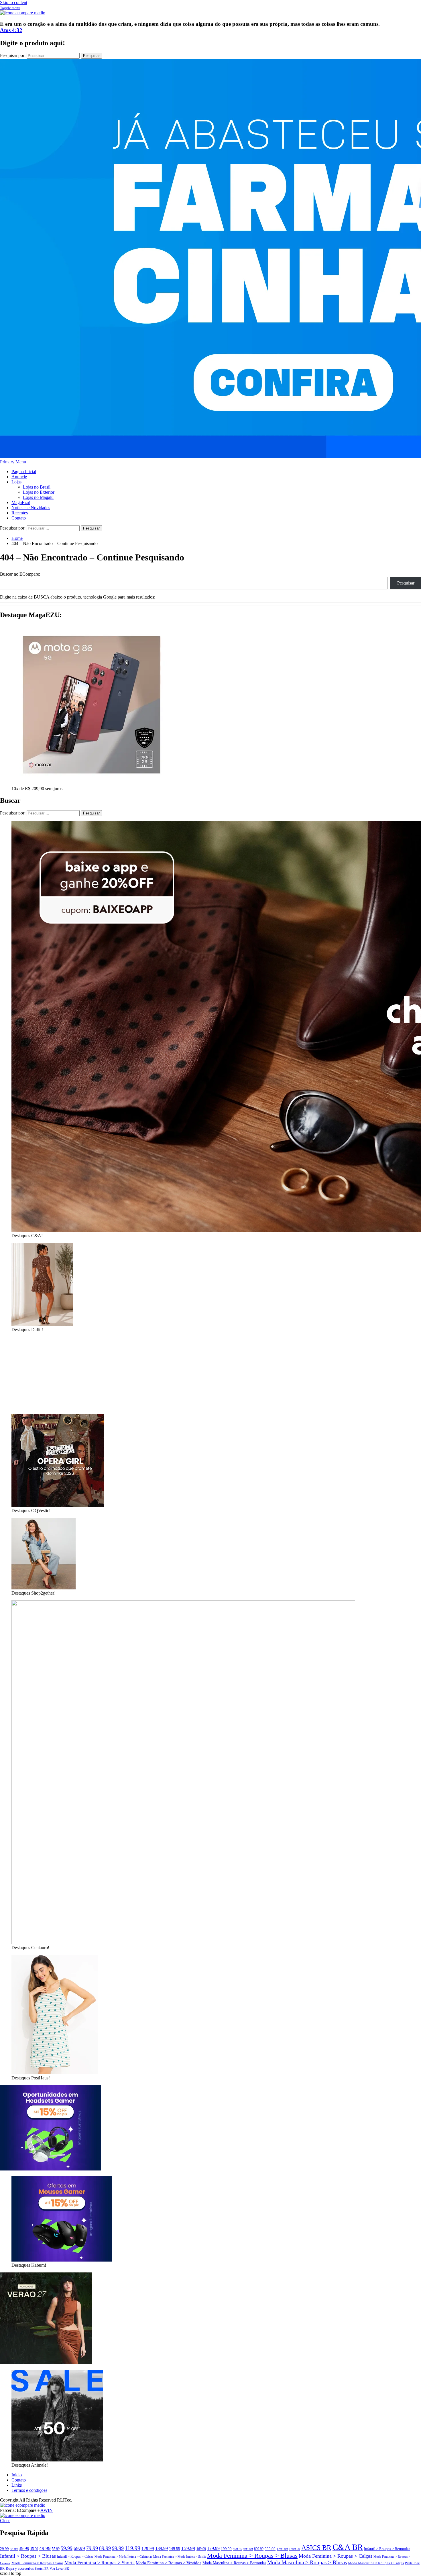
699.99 (248, 2549)
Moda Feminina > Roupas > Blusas (252, 2556)
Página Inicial (24, 472)
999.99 (270, 2549)
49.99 (45, 2548)
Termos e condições (29, 2490)
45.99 (34, 2549)
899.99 (259, 2549)
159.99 (188, 2548)
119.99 (133, 2548)
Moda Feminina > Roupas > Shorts (100, 2563)
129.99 (148, 2548)
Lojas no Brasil (37, 487)
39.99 (24, 2548)
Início (17, 2475)
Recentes (20, 513)
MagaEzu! (21, 502)
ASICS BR (316, 2548)
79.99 (92, 2548)
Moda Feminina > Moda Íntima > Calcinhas (123, 2557)
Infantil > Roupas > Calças (75, 2557)
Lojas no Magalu (38, 497)
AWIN (47, 2510)
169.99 (201, 2549)
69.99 (79, 2548)
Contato (19, 518)
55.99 (56, 2549)
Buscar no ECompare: (20, 574)
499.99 (238, 2549)
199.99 (226, 2549)
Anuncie (19, 477)
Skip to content (14, 2)
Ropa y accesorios (20, 2569)
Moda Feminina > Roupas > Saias (37, 2563)
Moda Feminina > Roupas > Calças (336, 2556)
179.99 (213, 2548)
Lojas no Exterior (39, 492)
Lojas (16, 482)
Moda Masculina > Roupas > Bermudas (234, 2563)
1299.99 (282, 2549)
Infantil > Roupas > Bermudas (387, 2549)
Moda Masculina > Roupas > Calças (376, 2563)
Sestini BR (42, 2569)
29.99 (4, 2549)
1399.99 (295, 2549)
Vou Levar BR (59, 2569)
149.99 (175, 2549)
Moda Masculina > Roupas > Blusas (307, 2562)
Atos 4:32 (11, 30)
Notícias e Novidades (31, 508)
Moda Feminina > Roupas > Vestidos (169, 2563)
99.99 (118, 2548)
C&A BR (348, 2547)
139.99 (162, 2548)
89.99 (105, 2548)
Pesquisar (406, 583)
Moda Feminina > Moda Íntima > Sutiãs (180, 2557)
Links (17, 2485)
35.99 (14, 2549)
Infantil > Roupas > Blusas (28, 2556)
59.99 (67, 2548)
